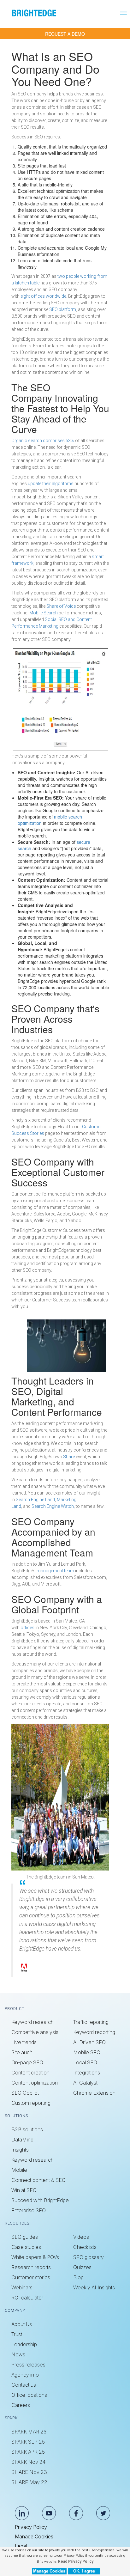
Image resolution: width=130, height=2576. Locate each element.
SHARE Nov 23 (29, 2472)
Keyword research (32, 2022)
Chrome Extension (94, 2093)
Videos (81, 2237)
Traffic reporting (91, 2022)
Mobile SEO (87, 2052)
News (18, 2354)
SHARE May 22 (29, 2482)
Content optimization (35, 2083)
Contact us (24, 2385)
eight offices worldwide (43, 296)
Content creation (30, 2073)
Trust (17, 2334)
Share (69, 1457)
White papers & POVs (35, 2257)
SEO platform (62, 309)
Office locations (29, 2395)
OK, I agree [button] (84, 2571)
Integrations (87, 2073)
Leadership (24, 2344)
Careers (21, 2405)
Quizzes (82, 2267)
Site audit (22, 2052)
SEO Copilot (25, 2093)
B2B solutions (27, 2129)
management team (55, 1571)
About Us (22, 2324)
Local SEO (85, 2062)
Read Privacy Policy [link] (76, 2561)
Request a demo (65, 34)
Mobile (19, 2170)
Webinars (22, 2287)
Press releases (28, 2365)
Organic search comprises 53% (43, 441)
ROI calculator (27, 2298)
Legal (21, 2546)
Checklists (85, 2247)
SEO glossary (89, 2257)
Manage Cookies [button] (49, 2571)
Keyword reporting (94, 2032)
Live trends (24, 2042)
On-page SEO (27, 2062)
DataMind (22, 2140)
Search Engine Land (35, 1500)
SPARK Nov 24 (28, 2462)
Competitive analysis (35, 2032)
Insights (20, 2150)
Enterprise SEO (29, 2210)
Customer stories (31, 2277)
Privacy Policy (31, 2527)
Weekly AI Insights (94, 2287)
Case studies (26, 2247)
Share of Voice (61, 606)
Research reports (31, 2267)
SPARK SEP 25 (28, 2442)
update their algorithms (51, 484)
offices (27, 1628)
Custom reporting (31, 2103)
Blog (78, 2277)
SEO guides (25, 2237)
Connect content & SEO (38, 2180)
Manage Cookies (34, 2536)
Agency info (25, 2375)
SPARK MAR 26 (29, 2432)
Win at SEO (24, 2190)
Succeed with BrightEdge (40, 2200)
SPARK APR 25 (28, 2452)
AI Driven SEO (89, 2042)
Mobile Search (44, 613)
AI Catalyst (85, 2083)
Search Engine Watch (53, 1506)
